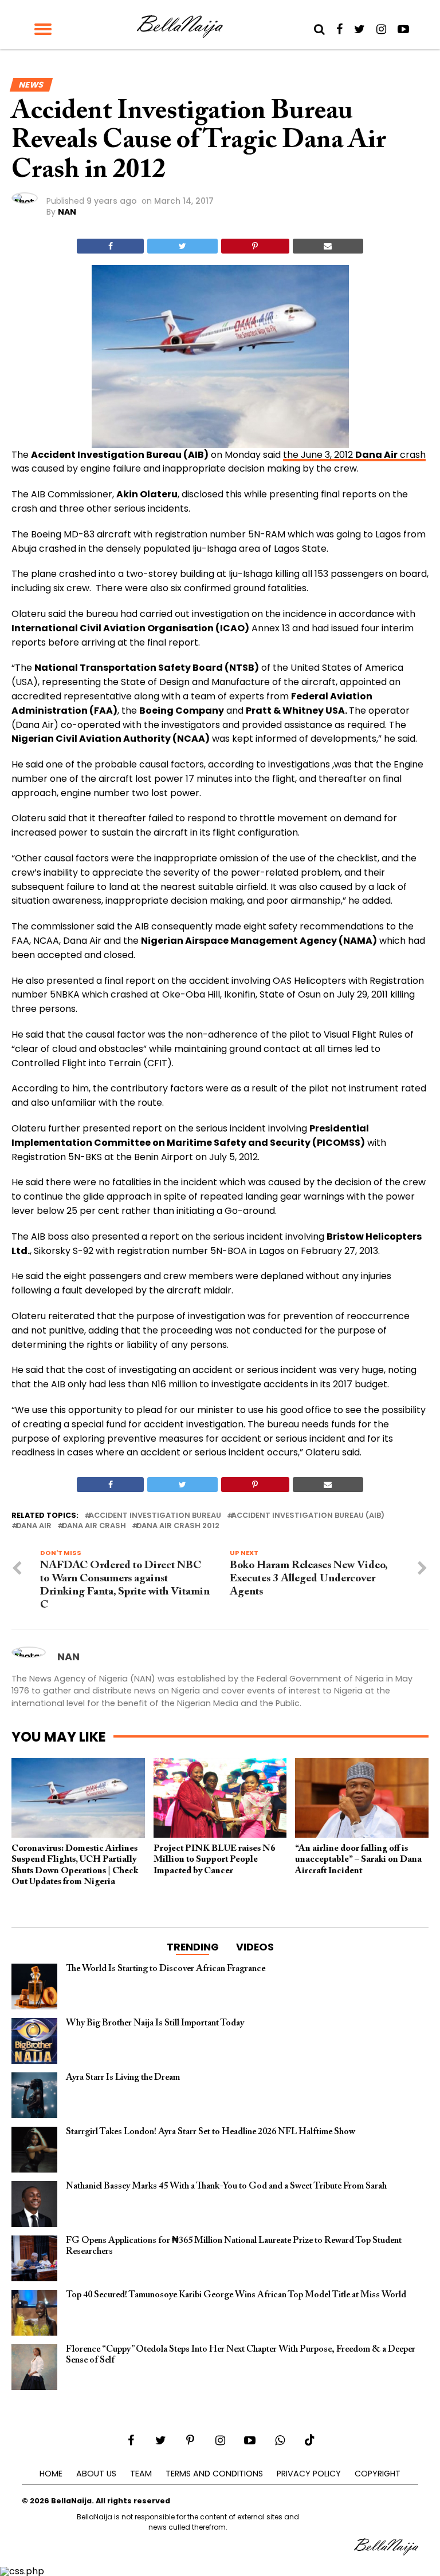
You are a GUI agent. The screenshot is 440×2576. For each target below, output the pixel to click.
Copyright (378, 2474)
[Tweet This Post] (182, 246)
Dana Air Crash (94, 1526)
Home (51, 2474)
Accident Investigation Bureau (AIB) (308, 1516)
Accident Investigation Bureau (155, 1516)
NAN (67, 212)
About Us (96, 2474)
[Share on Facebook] (110, 246)
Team (141, 2474)
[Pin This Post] (255, 246)
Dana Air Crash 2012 (178, 1526)
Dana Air (34, 1526)
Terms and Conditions (214, 2474)
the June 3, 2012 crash (354, 455)
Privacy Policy (309, 2474)
